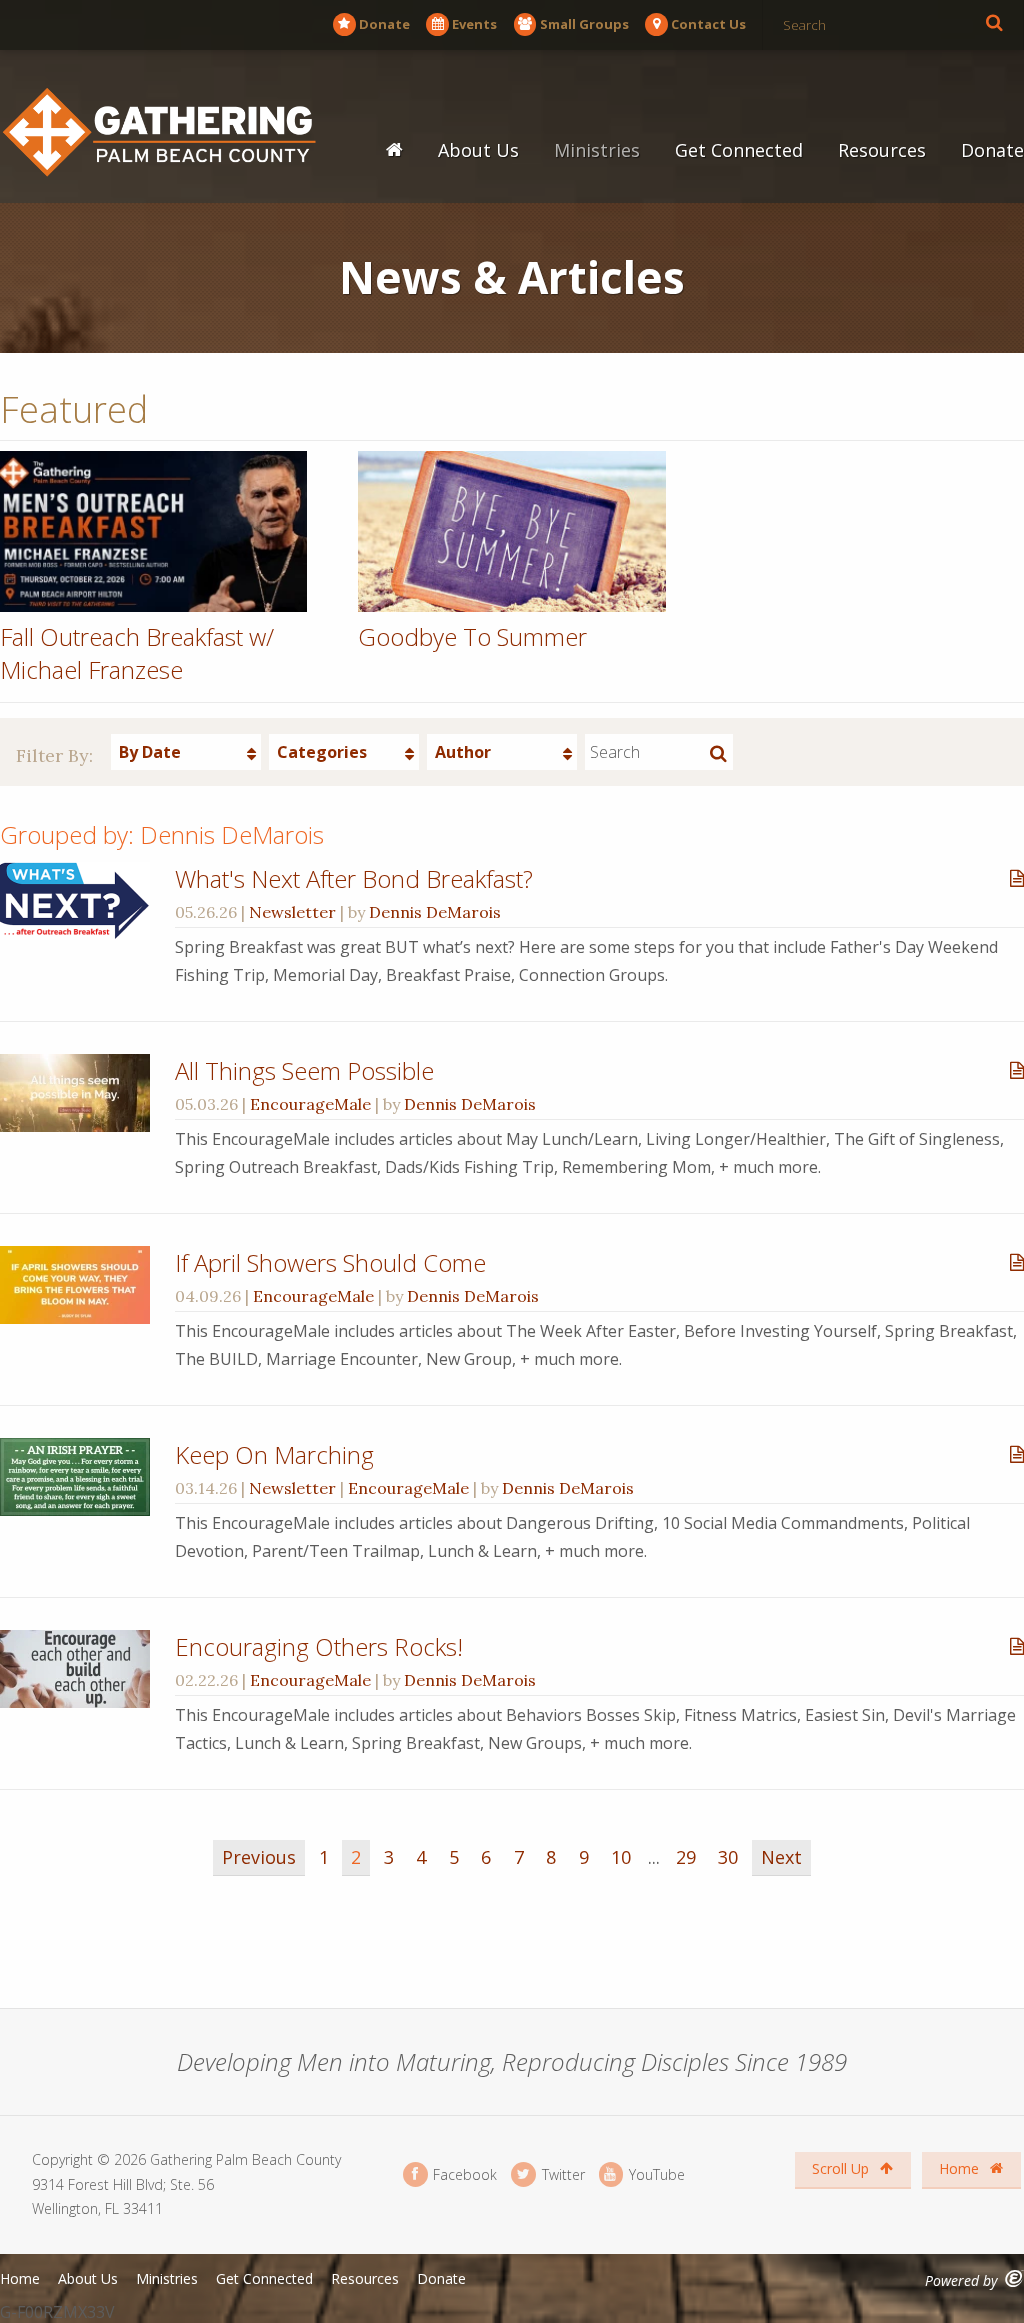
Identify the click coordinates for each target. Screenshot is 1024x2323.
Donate (384, 24)
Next (781, 1857)
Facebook (463, 2174)
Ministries (597, 150)
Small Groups (584, 24)
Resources (882, 150)
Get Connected (739, 150)
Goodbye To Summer (472, 636)
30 (728, 1857)
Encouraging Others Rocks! (319, 1646)
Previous (259, 1857)
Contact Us (708, 24)
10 (621, 1857)
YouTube (655, 2174)
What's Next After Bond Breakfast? (354, 878)
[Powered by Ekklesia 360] (1014, 2278)
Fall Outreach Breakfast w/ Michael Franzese (137, 653)
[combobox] (186, 752)
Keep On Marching (274, 1454)
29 (686, 1857)
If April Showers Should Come (330, 1262)
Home (961, 2168)
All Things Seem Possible (304, 1070)
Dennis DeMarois (435, 912)
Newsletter (292, 912)
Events (474, 24)
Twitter (561, 2174)
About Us (478, 150)
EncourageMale (310, 1104)
